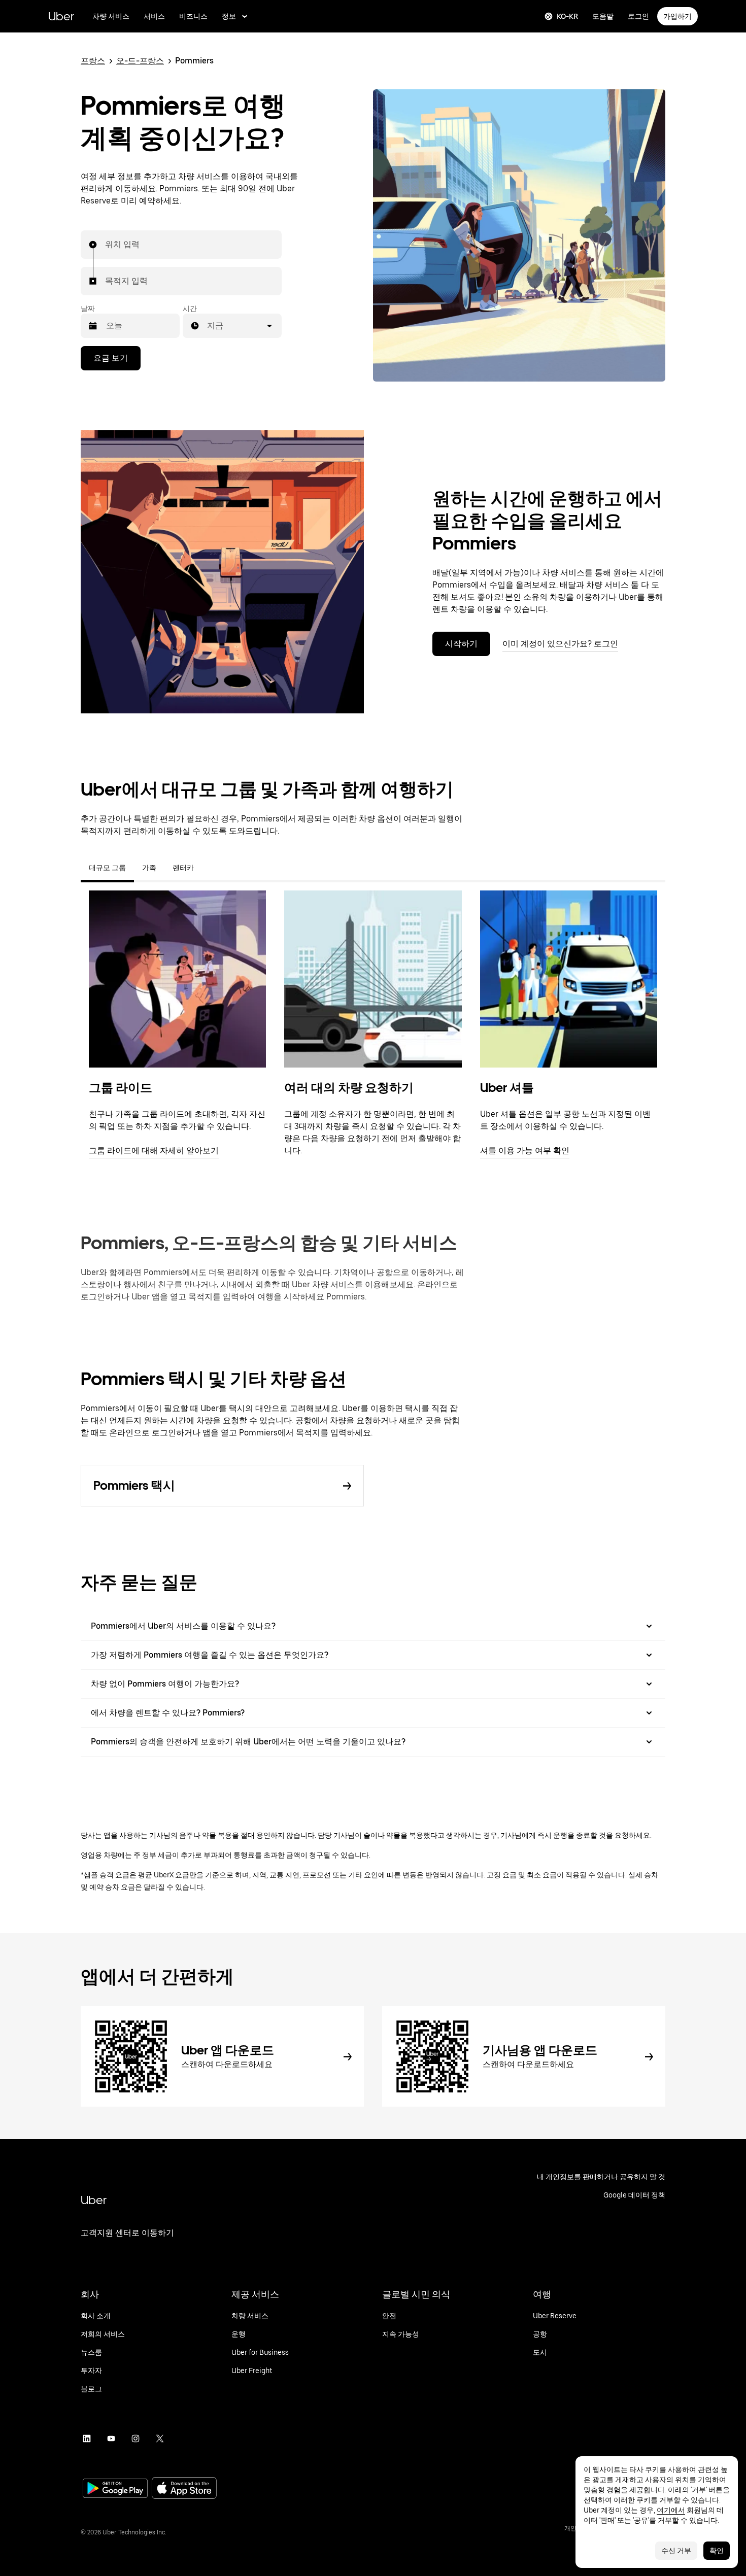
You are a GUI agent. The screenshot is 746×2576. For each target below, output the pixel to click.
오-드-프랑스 (140, 61)
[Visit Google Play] (115, 2489)
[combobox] (106, 245)
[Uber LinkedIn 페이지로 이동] (87, 2438)
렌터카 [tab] (183, 868)
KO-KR (567, 16)
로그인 (638, 16)
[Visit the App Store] (184, 2489)
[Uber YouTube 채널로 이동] (111, 2438)
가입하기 (677, 16)
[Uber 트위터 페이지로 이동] (160, 2438)
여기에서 (671, 2510)
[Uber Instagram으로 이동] (135, 2438)
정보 (229, 16)
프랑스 (93, 61)
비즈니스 (193, 16)
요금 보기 (111, 358)
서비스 (154, 16)
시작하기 (461, 644)
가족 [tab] (149, 868)
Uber (61, 16)
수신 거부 (676, 2551)
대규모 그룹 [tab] (107, 868)
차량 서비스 (111, 16)
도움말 (603, 16)
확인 (717, 2551)
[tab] (210, 868)
